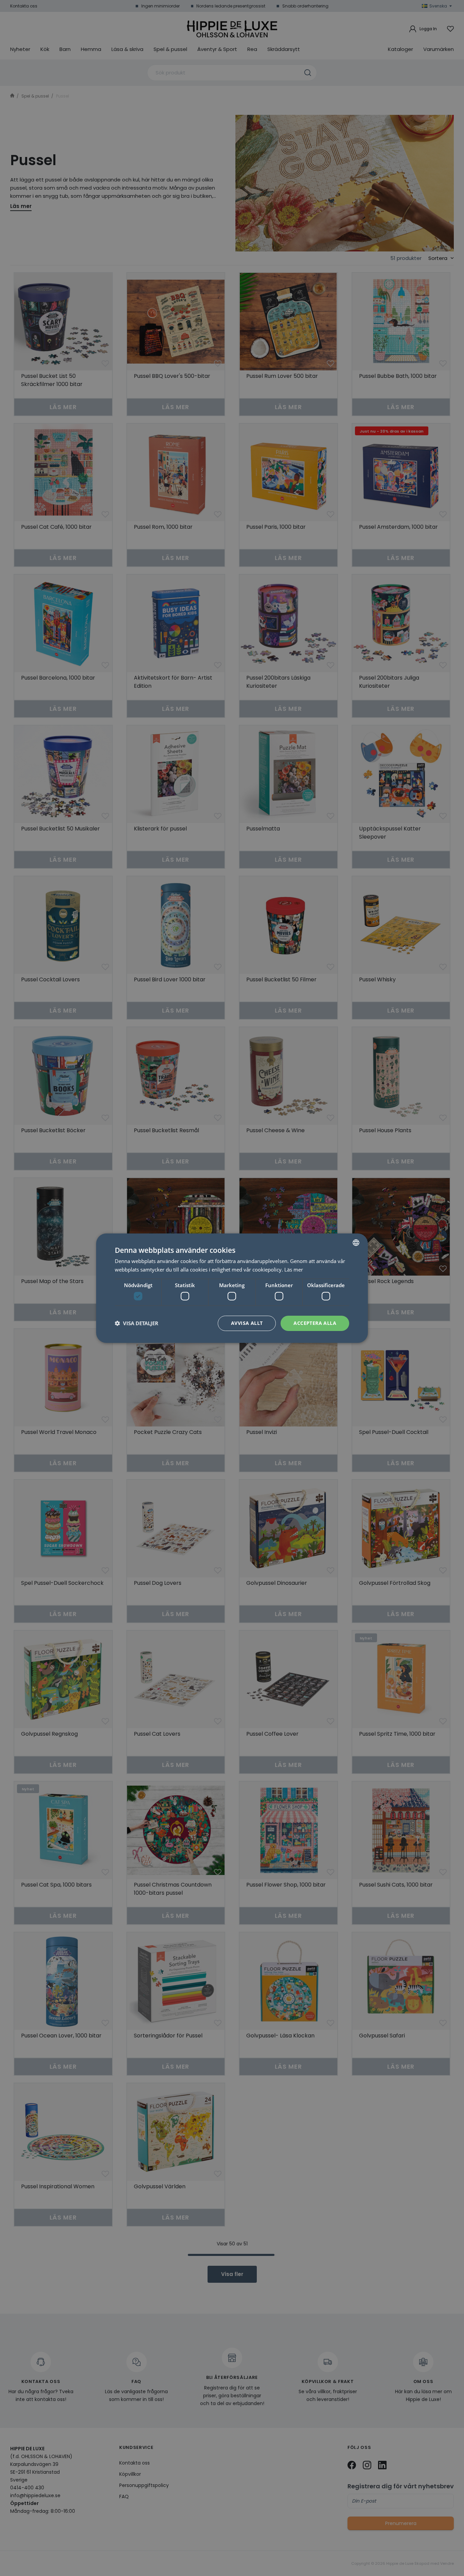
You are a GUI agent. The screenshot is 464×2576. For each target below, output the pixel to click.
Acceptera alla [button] (315, 1323)
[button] (137, 1323)
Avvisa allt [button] (247, 1323)
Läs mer (294, 1269)
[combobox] (356, 1242)
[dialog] (232, 1288)
